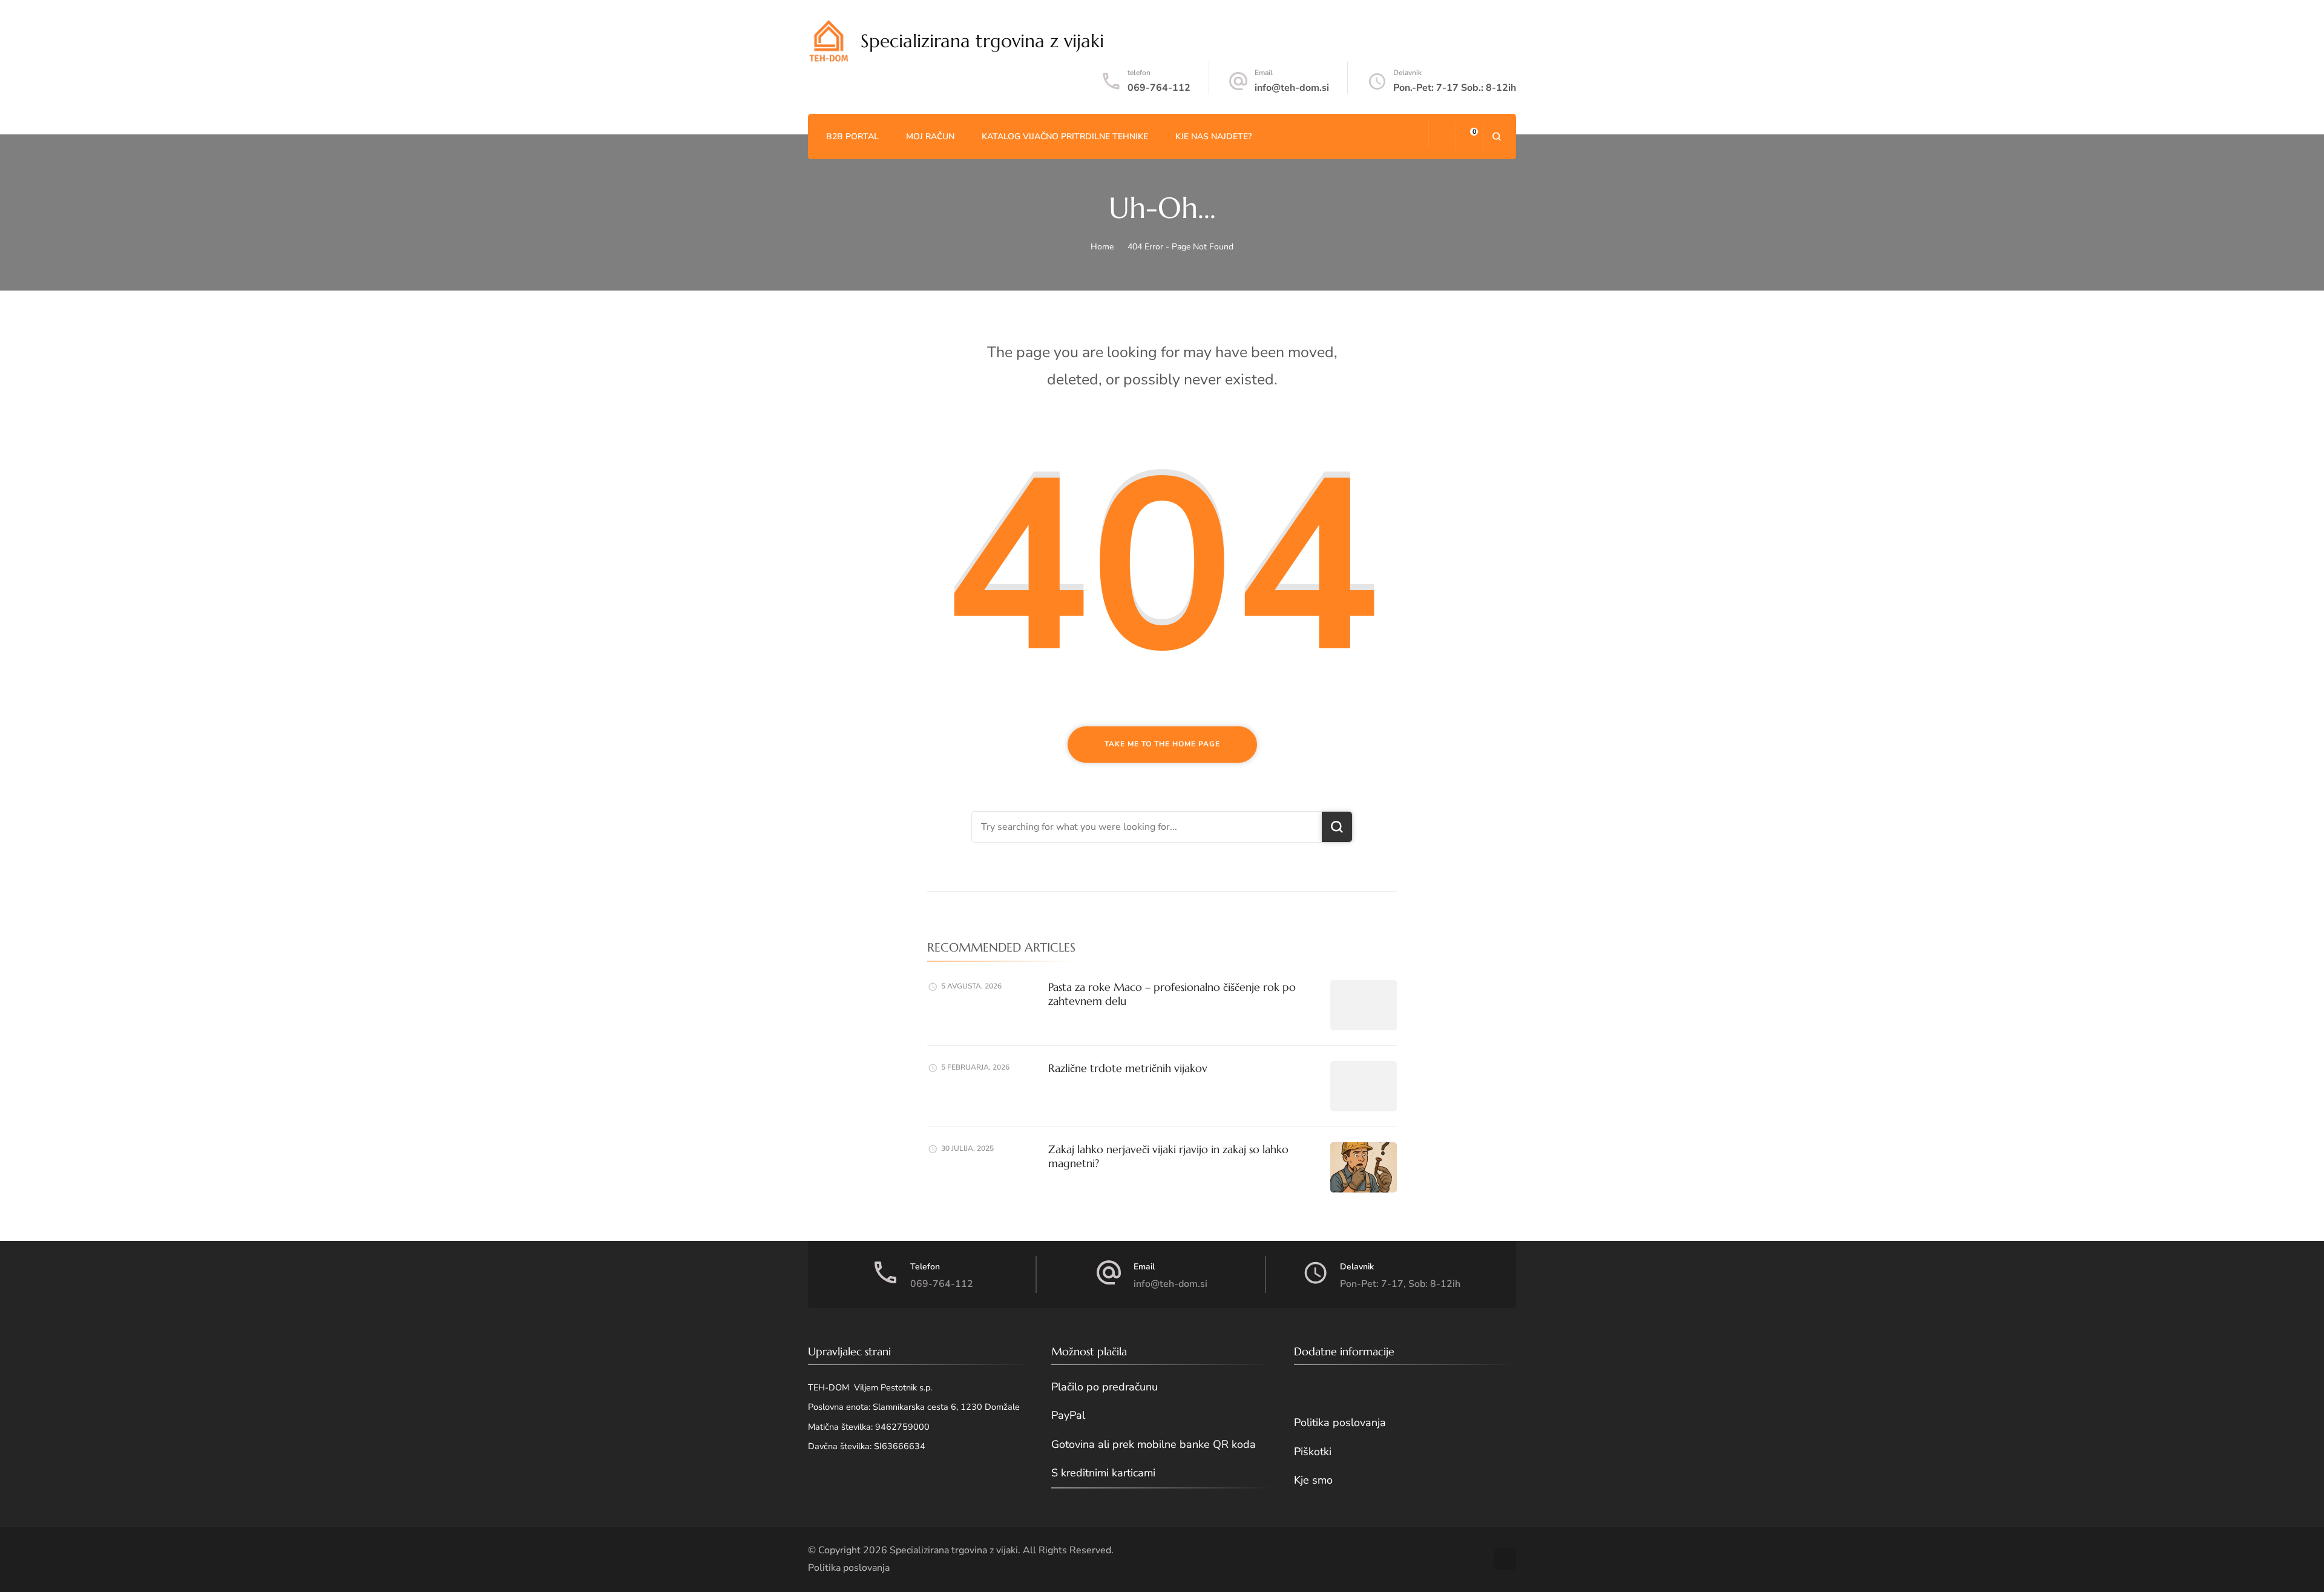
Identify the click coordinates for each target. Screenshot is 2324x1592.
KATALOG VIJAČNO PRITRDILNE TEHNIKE (1065, 137)
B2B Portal (852, 137)
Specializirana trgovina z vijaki (982, 41)
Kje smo (1313, 1480)
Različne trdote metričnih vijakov (1128, 1068)
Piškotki (1313, 1452)
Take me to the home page (1162, 744)
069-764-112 (1159, 88)
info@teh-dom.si (1292, 88)
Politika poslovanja (1340, 1423)
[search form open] (1496, 137)
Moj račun (930, 137)
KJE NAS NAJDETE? (1213, 137)
